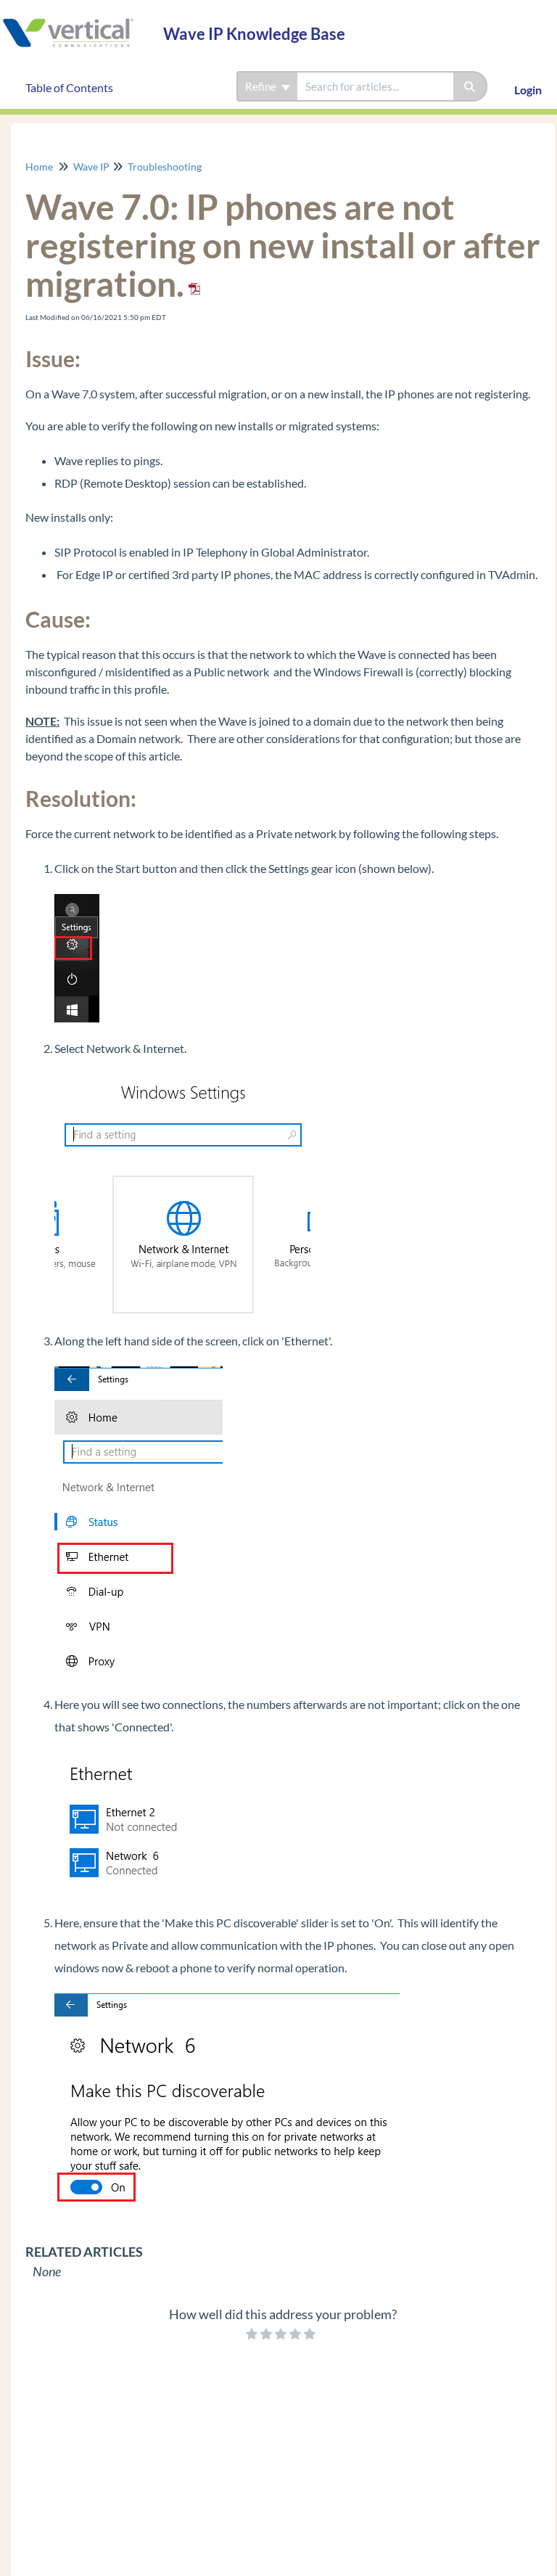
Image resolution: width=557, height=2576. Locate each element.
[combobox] (375, 86)
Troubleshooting (165, 167)
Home (39, 167)
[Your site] (76, 19)
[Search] (470, 86)
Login (528, 90)
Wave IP (91, 167)
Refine (262, 86)
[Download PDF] (192, 283)
